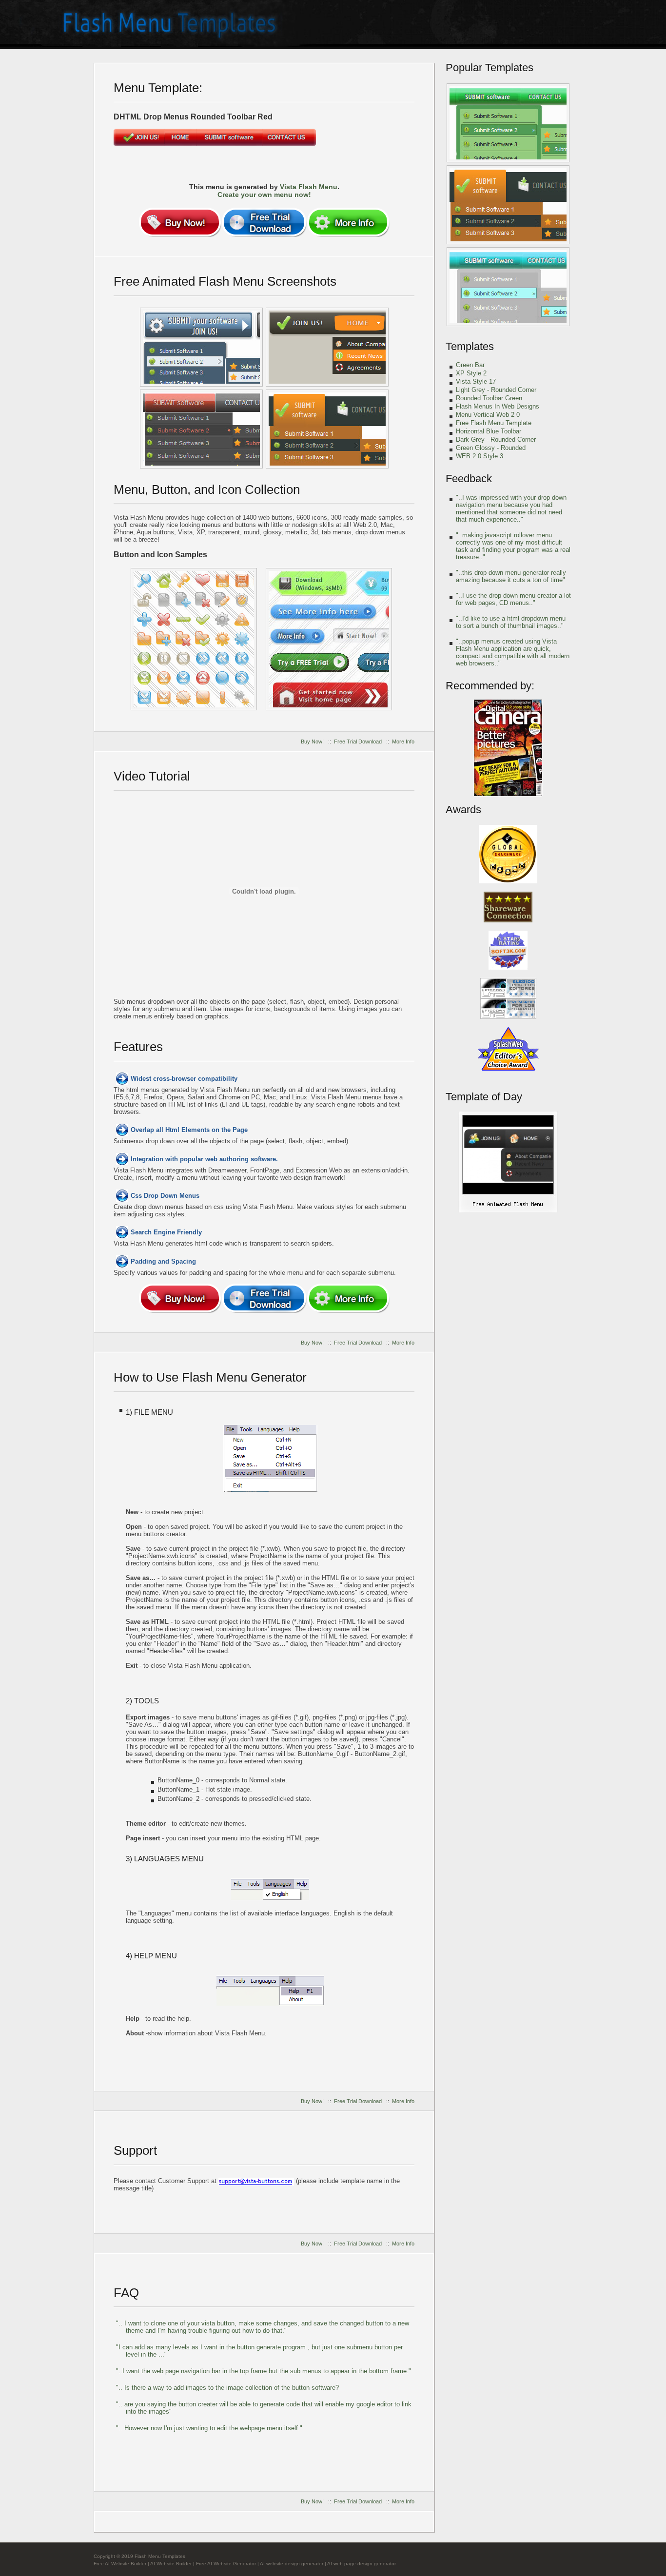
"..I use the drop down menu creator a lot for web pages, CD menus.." (513, 599)
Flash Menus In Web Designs (498, 406)
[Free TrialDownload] (264, 222)
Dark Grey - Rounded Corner (496, 439)
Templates (470, 346)
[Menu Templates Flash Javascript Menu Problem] (329, 639)
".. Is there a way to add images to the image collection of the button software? (227, 2388)
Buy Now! (312, 742)
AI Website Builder (171, 2564)
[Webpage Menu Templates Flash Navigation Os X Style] (194, 639)
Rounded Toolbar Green (489, 398)
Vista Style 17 (476, 381)
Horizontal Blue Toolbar (489, 431)
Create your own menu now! (264, 195)
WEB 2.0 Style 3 (480, 456)
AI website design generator (292, 2564)
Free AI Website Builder (120, 2564)
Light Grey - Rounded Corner (496, 390)
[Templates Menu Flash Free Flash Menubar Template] (508, 123)
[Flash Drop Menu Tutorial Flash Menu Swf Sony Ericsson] (508, 1211)
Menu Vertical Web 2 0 (488, 415)
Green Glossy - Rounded (491, 448)
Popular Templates (490, 68)
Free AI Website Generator (226, 2564)
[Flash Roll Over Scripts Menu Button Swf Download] (327, 347)
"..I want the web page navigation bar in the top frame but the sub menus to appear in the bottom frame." (264, 2371)
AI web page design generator (362, 2564)
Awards (463, 810)
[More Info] (348, 222)
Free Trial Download (358, 742)
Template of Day (484, 1097)
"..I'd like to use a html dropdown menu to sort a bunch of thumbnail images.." (511, 622)
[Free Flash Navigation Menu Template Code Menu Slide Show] (201, 347)
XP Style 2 (471, 373)
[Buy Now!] (180, 222)
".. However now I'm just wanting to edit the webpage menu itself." (209, 2428)
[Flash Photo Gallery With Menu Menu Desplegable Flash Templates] (508, 287)
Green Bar (470, 365)
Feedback (469, 478)
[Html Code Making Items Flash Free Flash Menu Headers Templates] (327, 429)
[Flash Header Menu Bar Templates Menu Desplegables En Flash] (508, 205)
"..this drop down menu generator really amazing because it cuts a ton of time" (511, 576)
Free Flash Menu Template (494, 423)
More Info (403, 742)
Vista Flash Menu (309, 187)
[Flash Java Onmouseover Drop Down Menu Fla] (201, 429)
